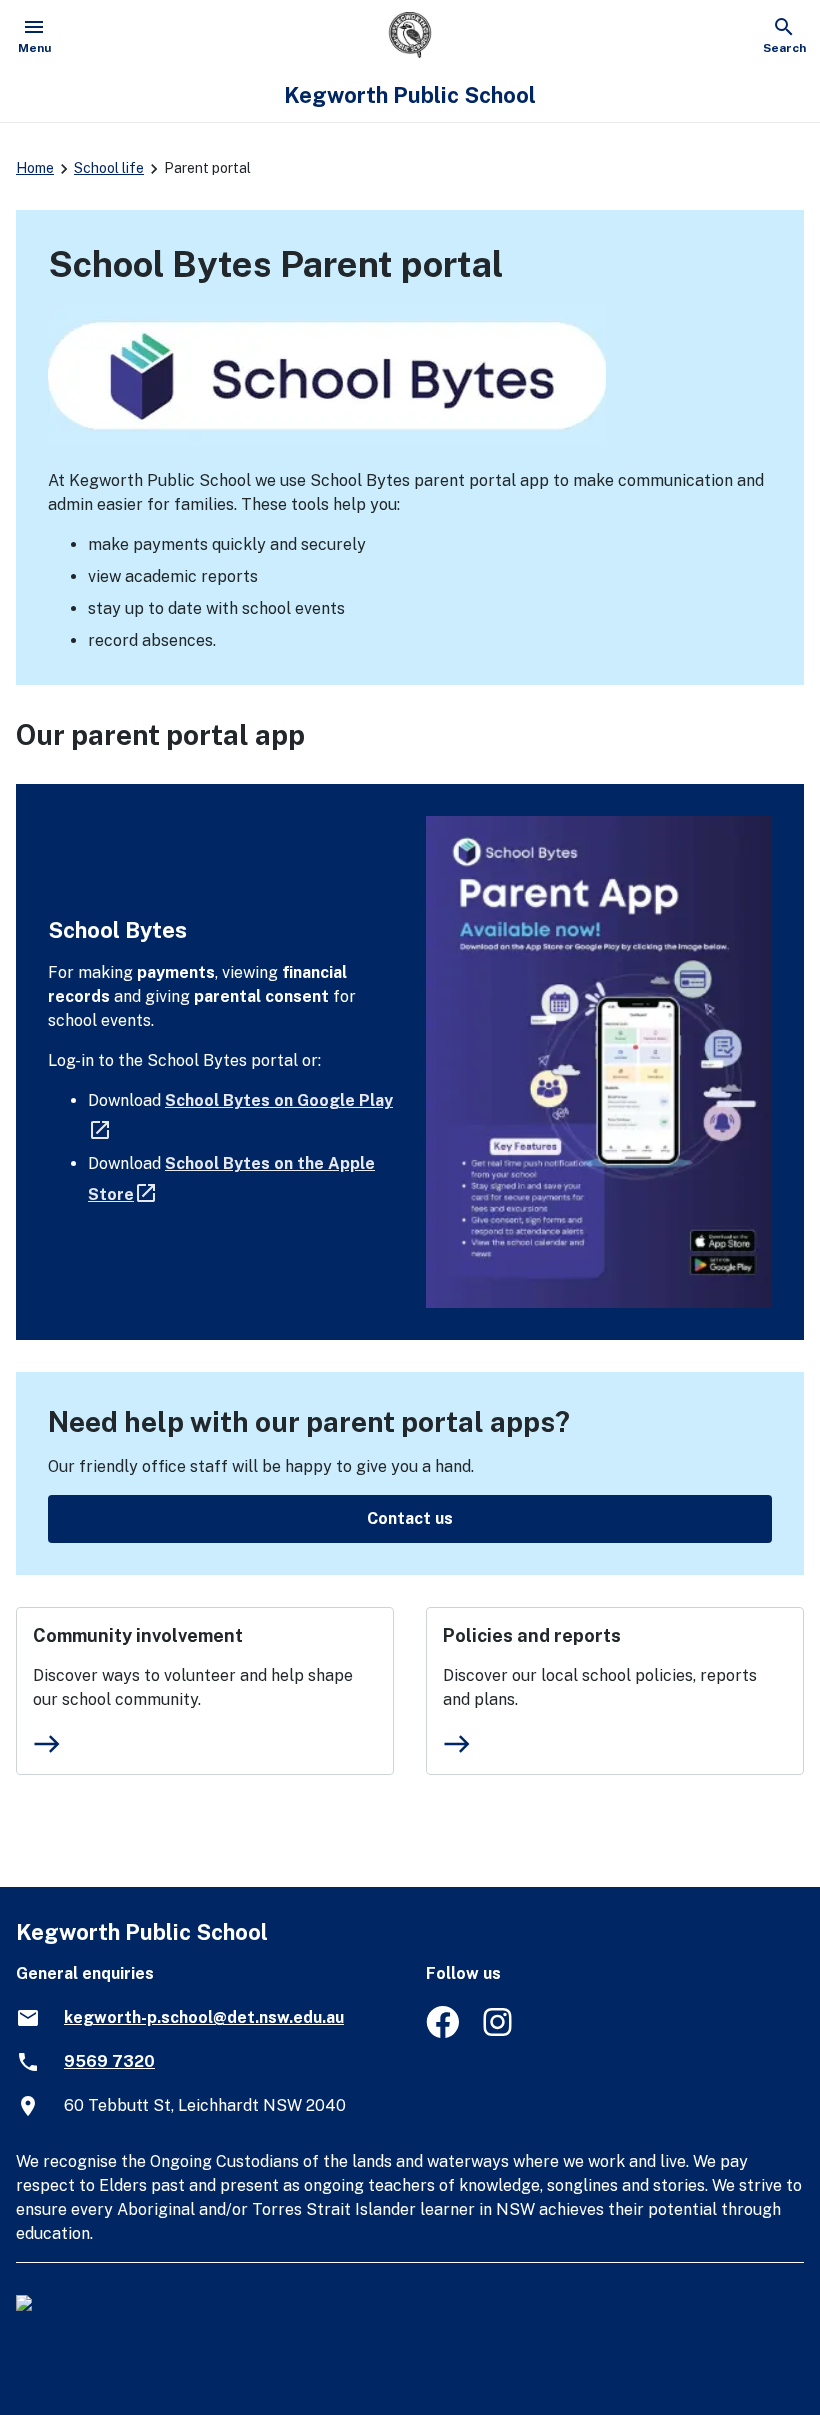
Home (35, 168)
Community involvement (138, 1635)
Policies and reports (532, 1635)
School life (109, 168)
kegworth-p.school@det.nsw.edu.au (204, 2017)
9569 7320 (109, 2061)
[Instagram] (499, 2032)
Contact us (410, 1518)
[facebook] (442, 2032)
